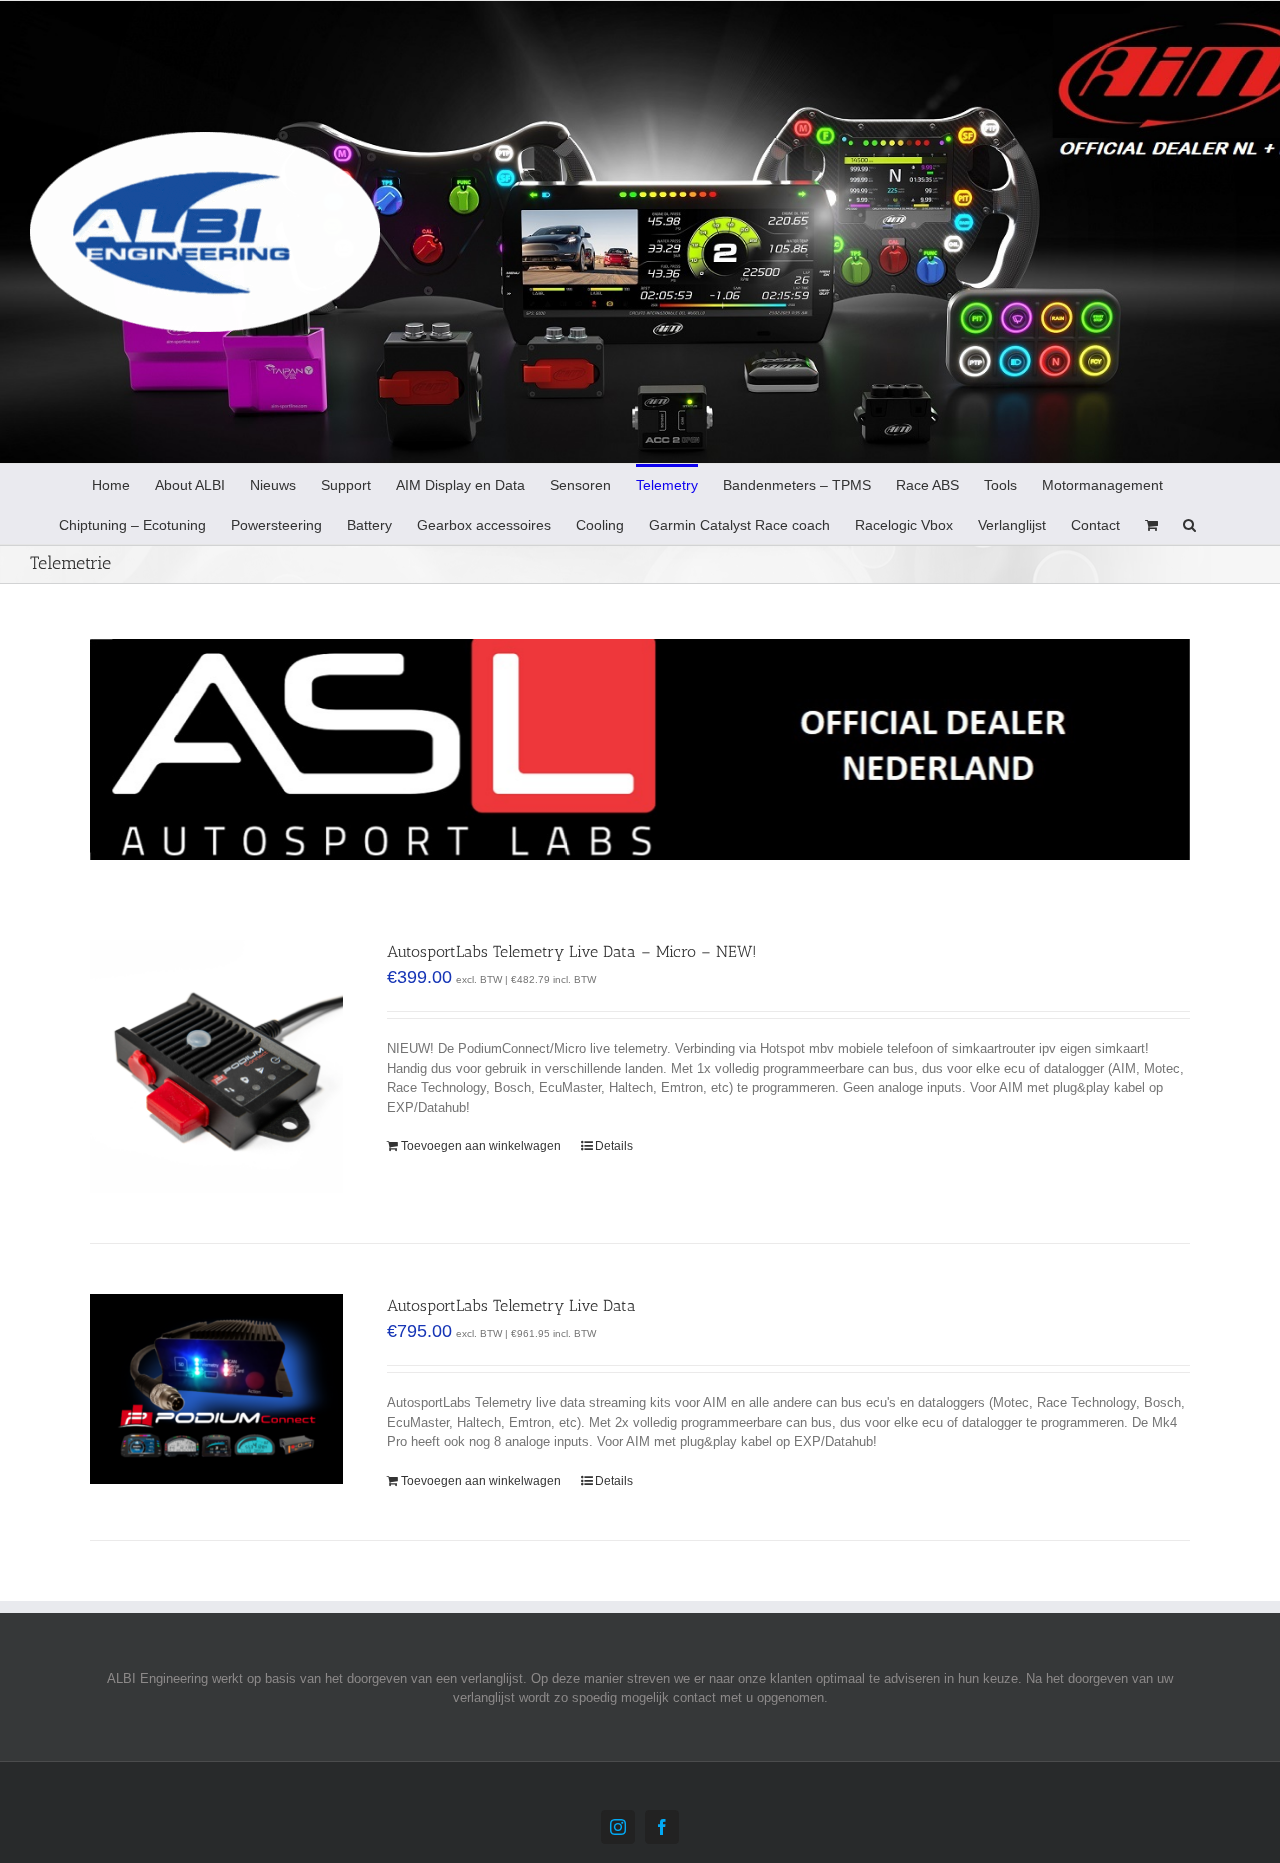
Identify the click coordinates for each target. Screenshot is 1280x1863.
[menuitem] (111, 484)
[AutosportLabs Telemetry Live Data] (216, 1389)
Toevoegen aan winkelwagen (481, 1146)
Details (614, 1146)
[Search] (1189, 524)
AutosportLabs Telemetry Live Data (511, 1305)
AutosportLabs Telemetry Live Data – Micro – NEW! (572, 951)
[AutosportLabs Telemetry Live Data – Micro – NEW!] (216, 1066)
